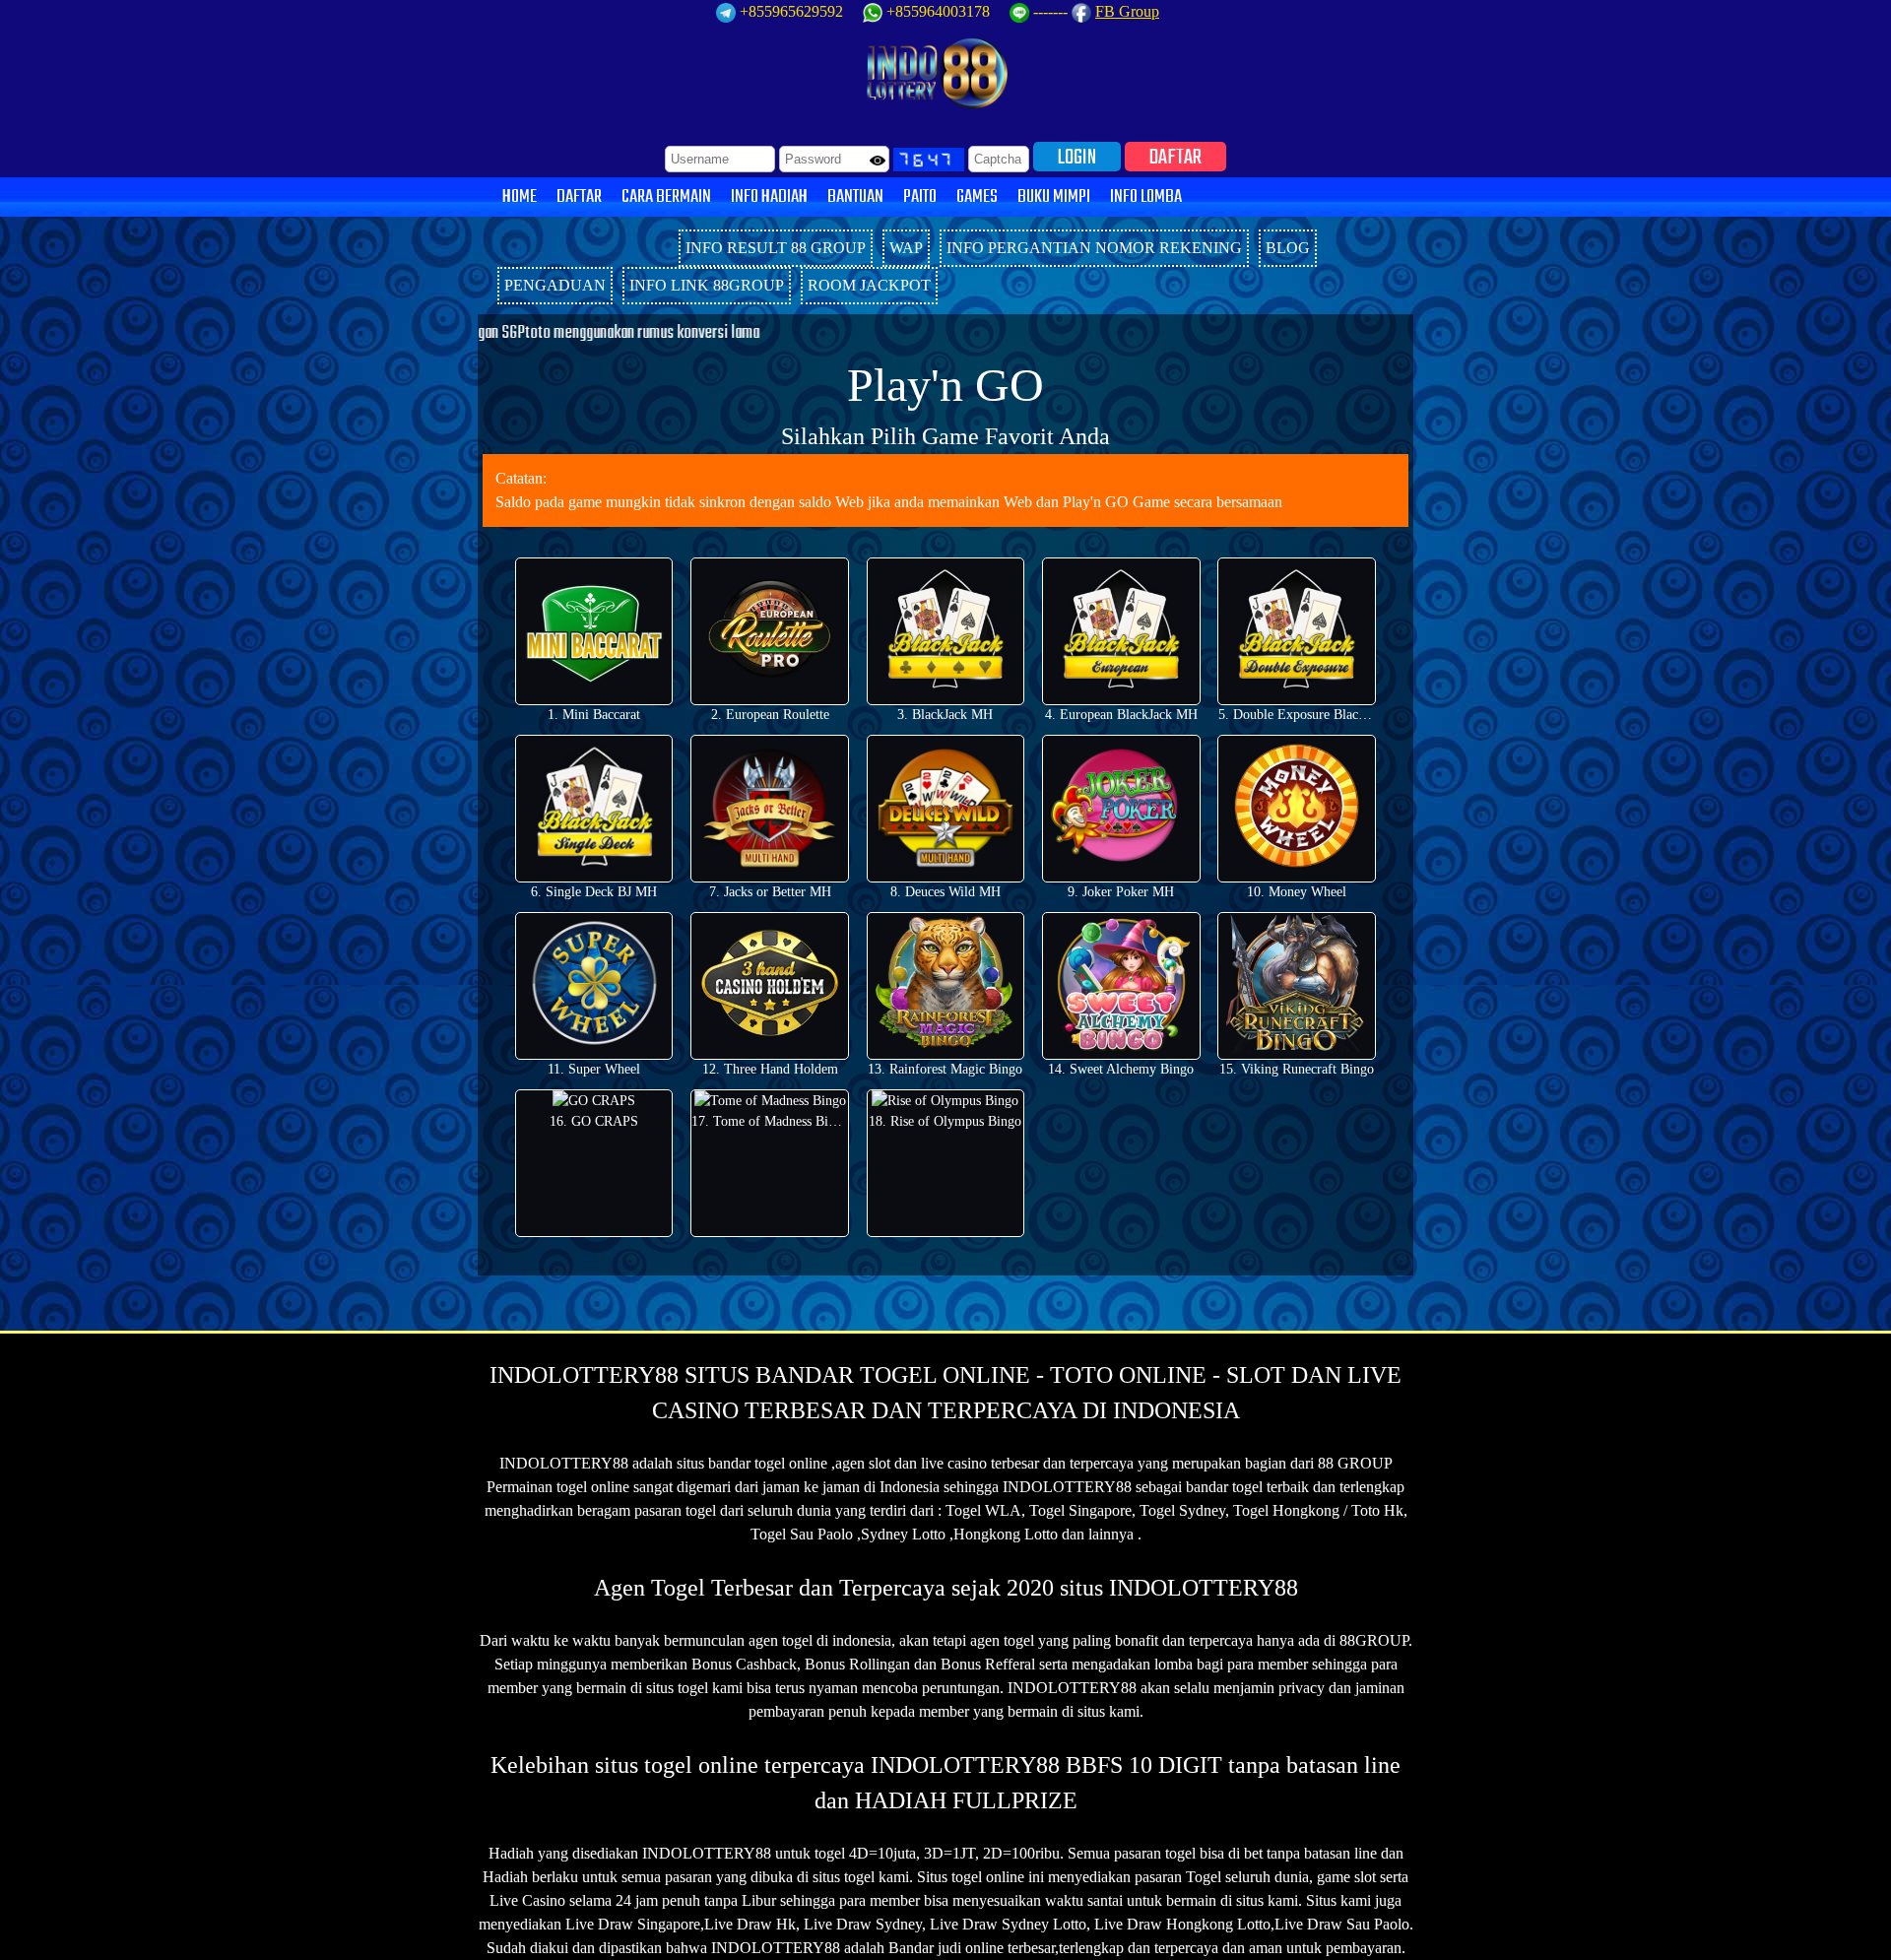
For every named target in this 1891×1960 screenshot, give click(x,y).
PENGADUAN (555, 285)
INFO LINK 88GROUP (707, 285)
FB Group (1127, 11)
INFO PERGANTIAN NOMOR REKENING (1094, 248)
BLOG (1288, 248)
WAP (906, 248)
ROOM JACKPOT (869, 285)
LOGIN (1077, 157)
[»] (576, 240)
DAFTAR (1175, 157)
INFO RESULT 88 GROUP (776, 248)
